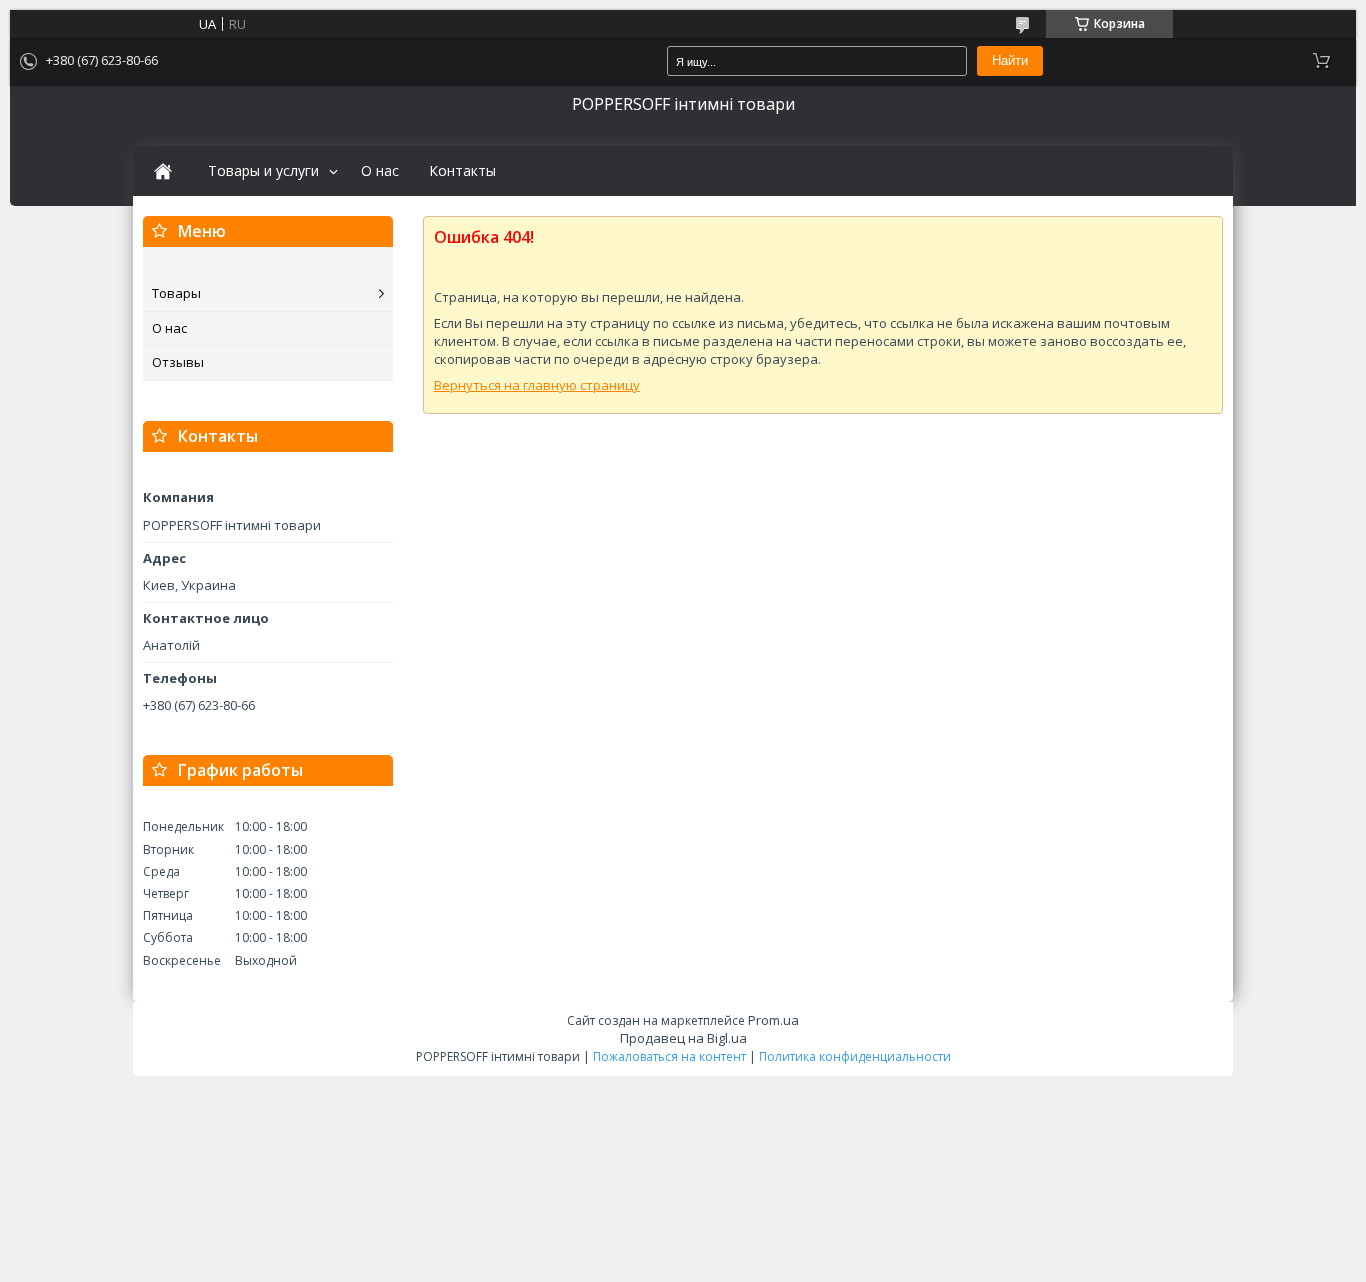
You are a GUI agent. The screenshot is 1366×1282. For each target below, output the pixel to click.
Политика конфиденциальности (855, 1056)
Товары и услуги (263, 171)
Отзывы (178, 362)
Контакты (462, 171)
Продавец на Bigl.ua (683, 1038)
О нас (380, 171)
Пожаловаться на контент (669, 1056)
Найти (1010, 60)
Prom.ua (773, 1020)
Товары (176, 293)
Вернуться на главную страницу (537, 385)
